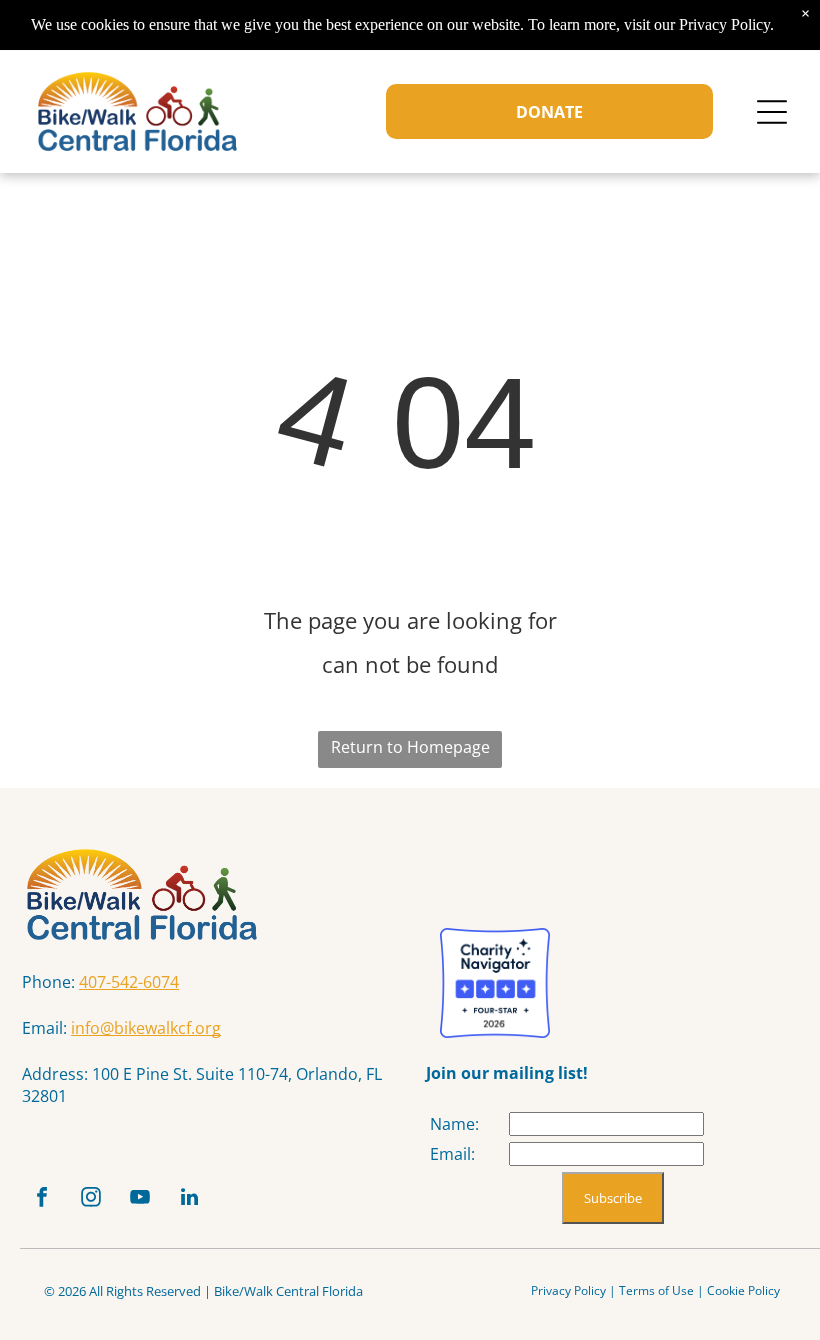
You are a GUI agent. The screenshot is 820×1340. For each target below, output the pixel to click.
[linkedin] (189, 1199)
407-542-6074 (129, 982)
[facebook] (42, 1199)
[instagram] (91, 1199)
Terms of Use (656, 1290)
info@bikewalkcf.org (146, 1028)
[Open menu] (772, 112)
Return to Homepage (410, 747)
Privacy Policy (568, 1290)
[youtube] (140, 1199)
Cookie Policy (743, 1290)
